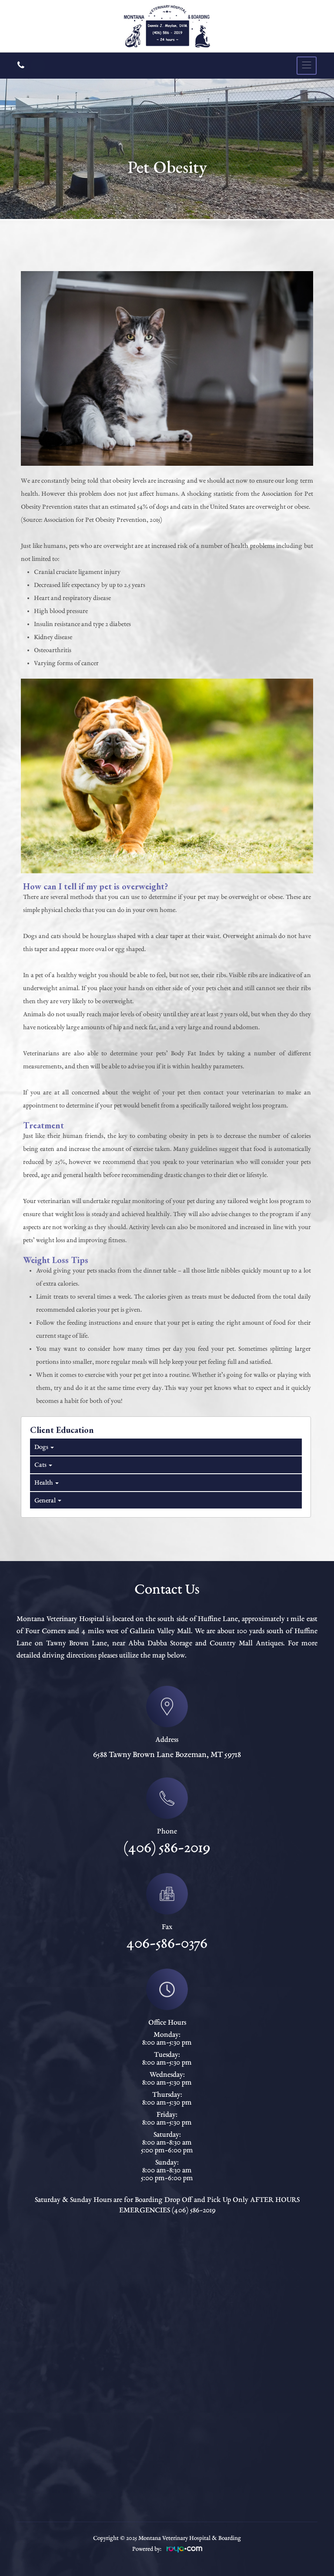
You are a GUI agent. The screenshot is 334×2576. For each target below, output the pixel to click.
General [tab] (44, 1501)
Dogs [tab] (41, 1447)
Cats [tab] (40, 1465)
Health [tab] (43, 1483)
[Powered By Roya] (184, 2551)
